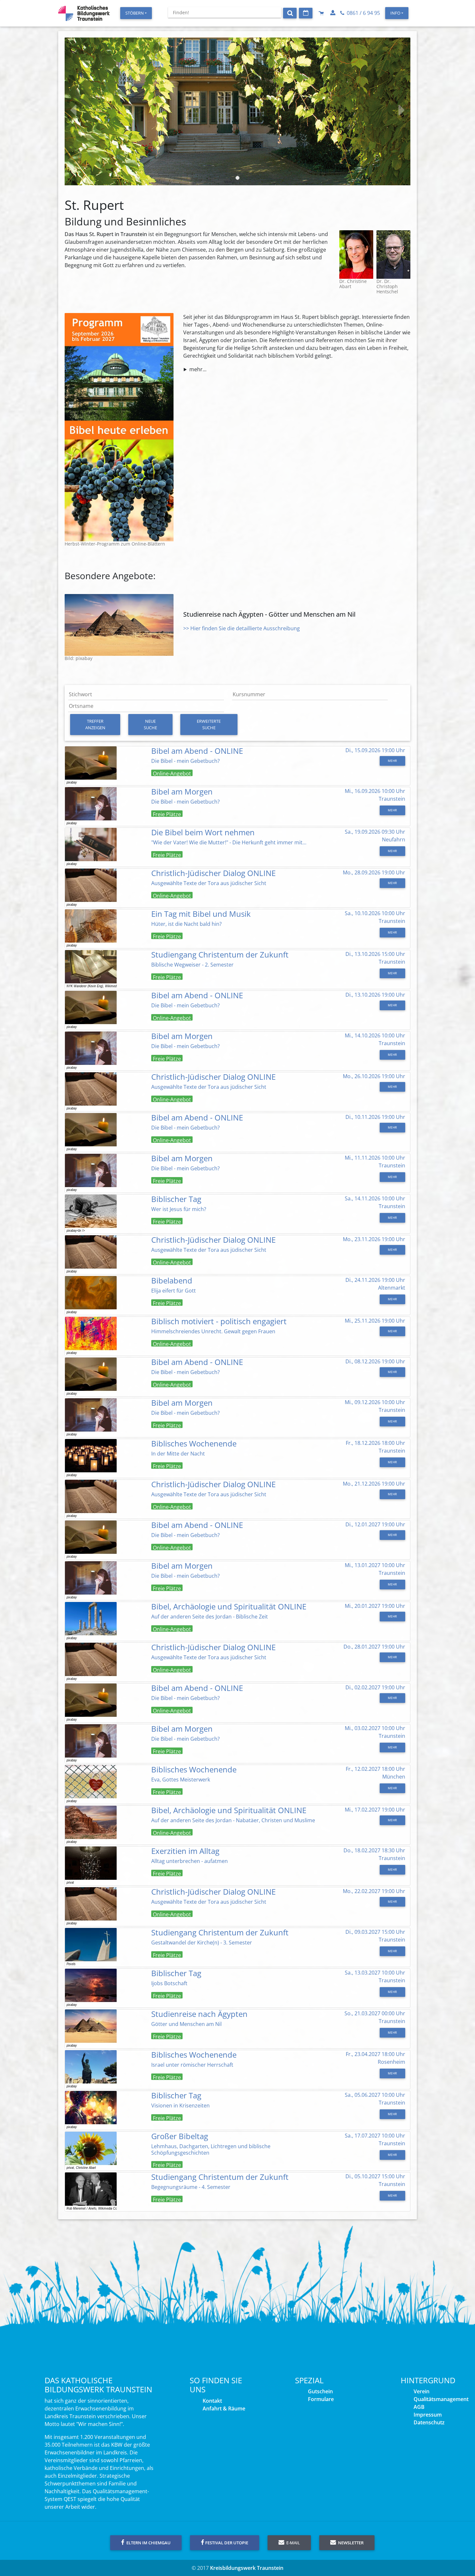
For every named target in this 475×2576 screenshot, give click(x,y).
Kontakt (212, 2401)
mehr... (198, 369)
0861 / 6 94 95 (363, 13)
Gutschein (320, 2391)
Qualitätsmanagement (441, 2399)
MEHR (392, 761)
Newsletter (350, 2543)
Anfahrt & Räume (224, 2408)
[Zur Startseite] (84, 13)
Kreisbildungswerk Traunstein (247, 2568)
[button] (91, 111)
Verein (422, 2391)
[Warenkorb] (322, 13)
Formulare (321, 2399)
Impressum (428, 2415)
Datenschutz (429, 2422)
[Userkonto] (333, 13)
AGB (419, 2407)
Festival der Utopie (227, 2543)
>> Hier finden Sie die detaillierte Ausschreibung (242, 628)
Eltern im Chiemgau (148, 2543)
